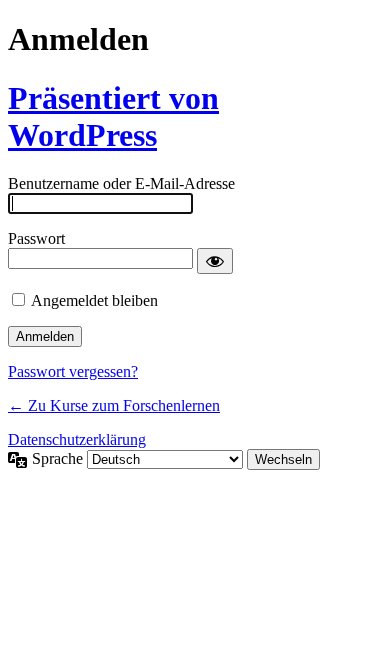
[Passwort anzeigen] (215, 261)
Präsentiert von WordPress (113, 116)
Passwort (36, 238)
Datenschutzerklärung (77, 439)
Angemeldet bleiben (94, 300)
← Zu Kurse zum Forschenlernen (114, 405)
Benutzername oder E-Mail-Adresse (121, 183)
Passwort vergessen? (73, 371)
